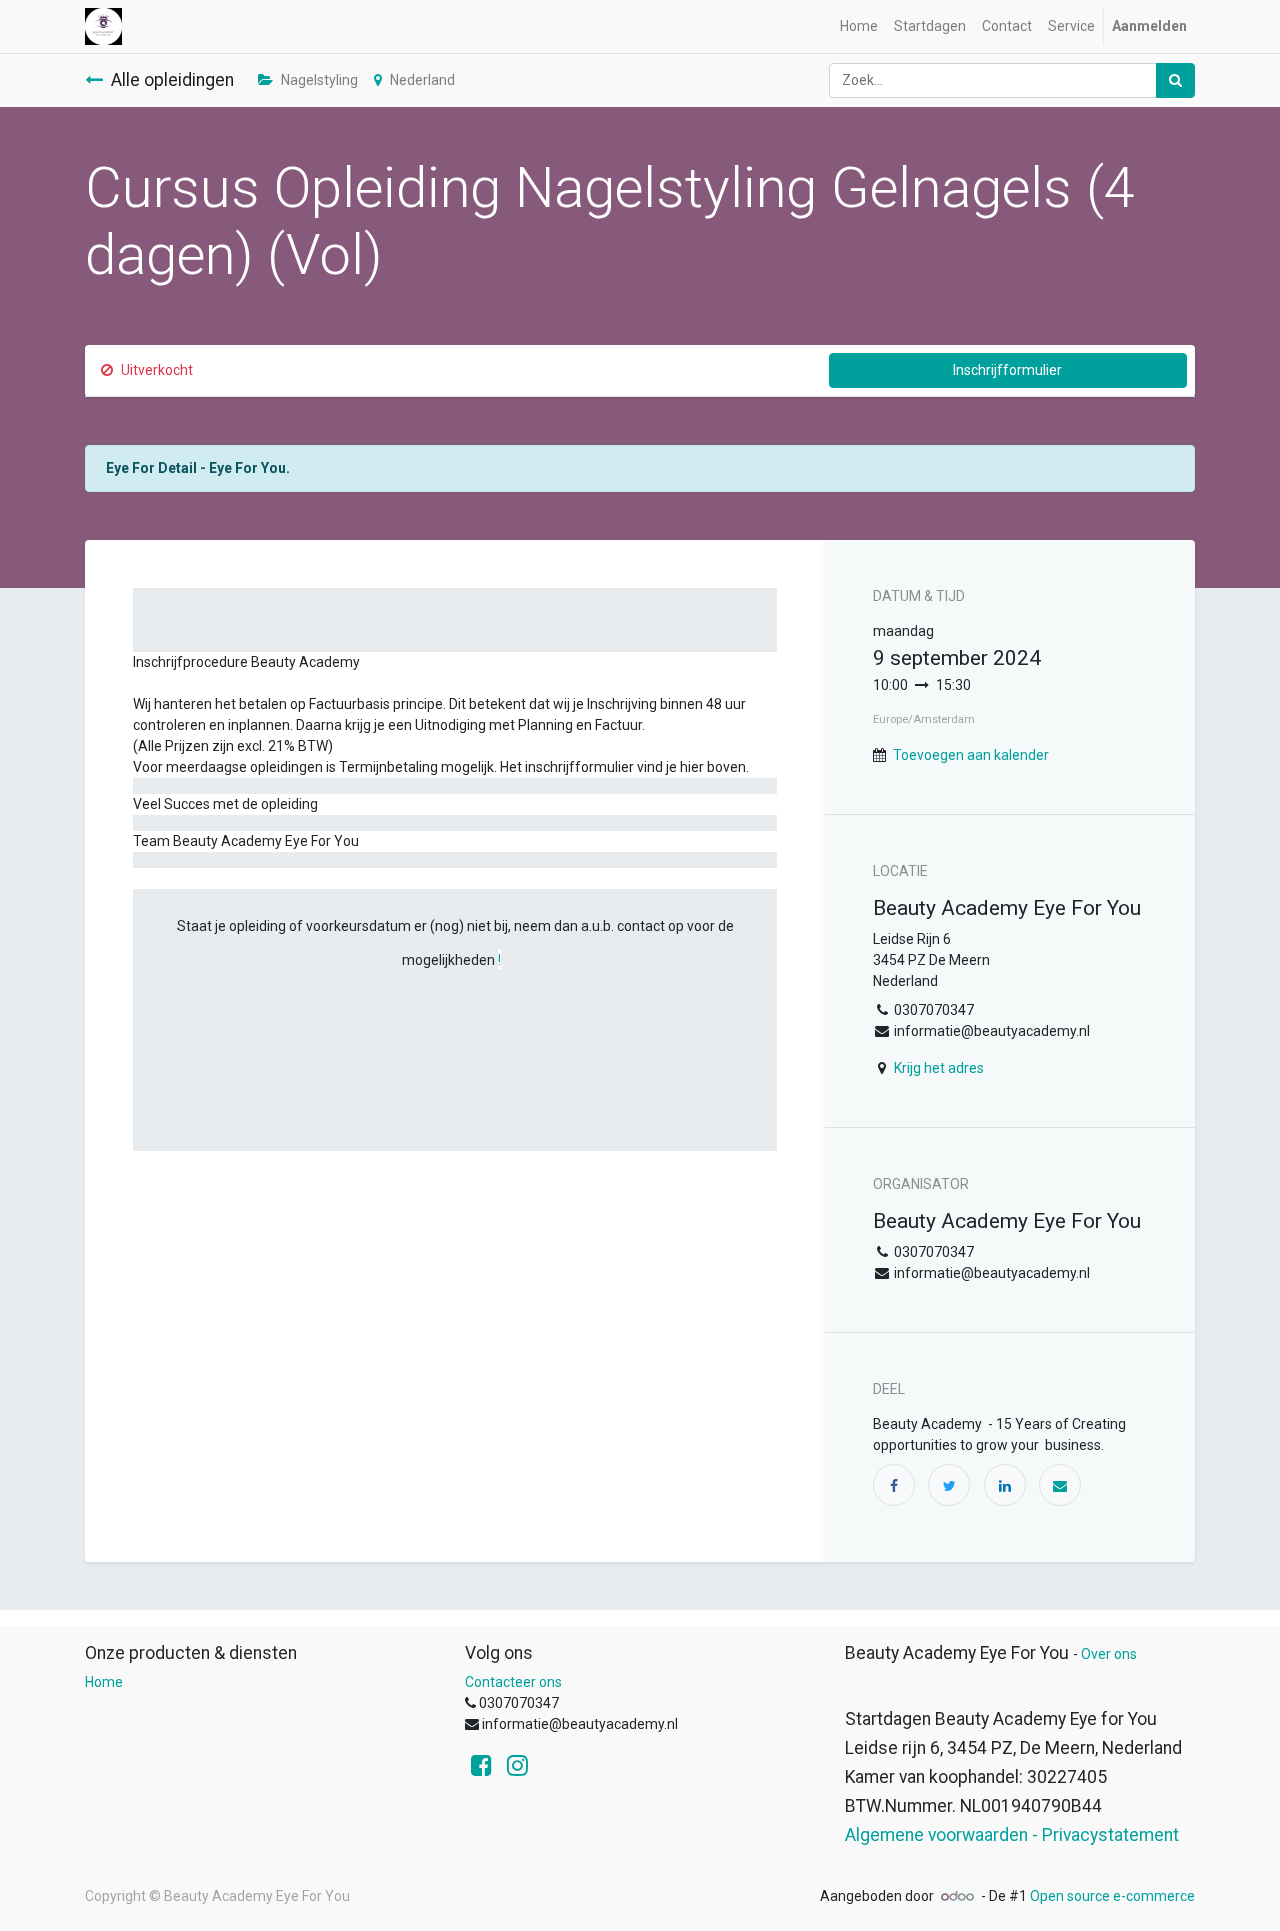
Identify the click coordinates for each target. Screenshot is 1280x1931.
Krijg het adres (939, 1068)
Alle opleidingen (172, 80)
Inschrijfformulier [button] (1007, 370)
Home (104, 1682)
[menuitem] (859, 26)
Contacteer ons (513, 1682)
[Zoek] (1175, 80)
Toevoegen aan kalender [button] (971, 755)
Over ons (1109, 1654)
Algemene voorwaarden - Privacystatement (1012, 1835)
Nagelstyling (319, 80)
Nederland (422, 80)
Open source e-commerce (1112, 1896)
